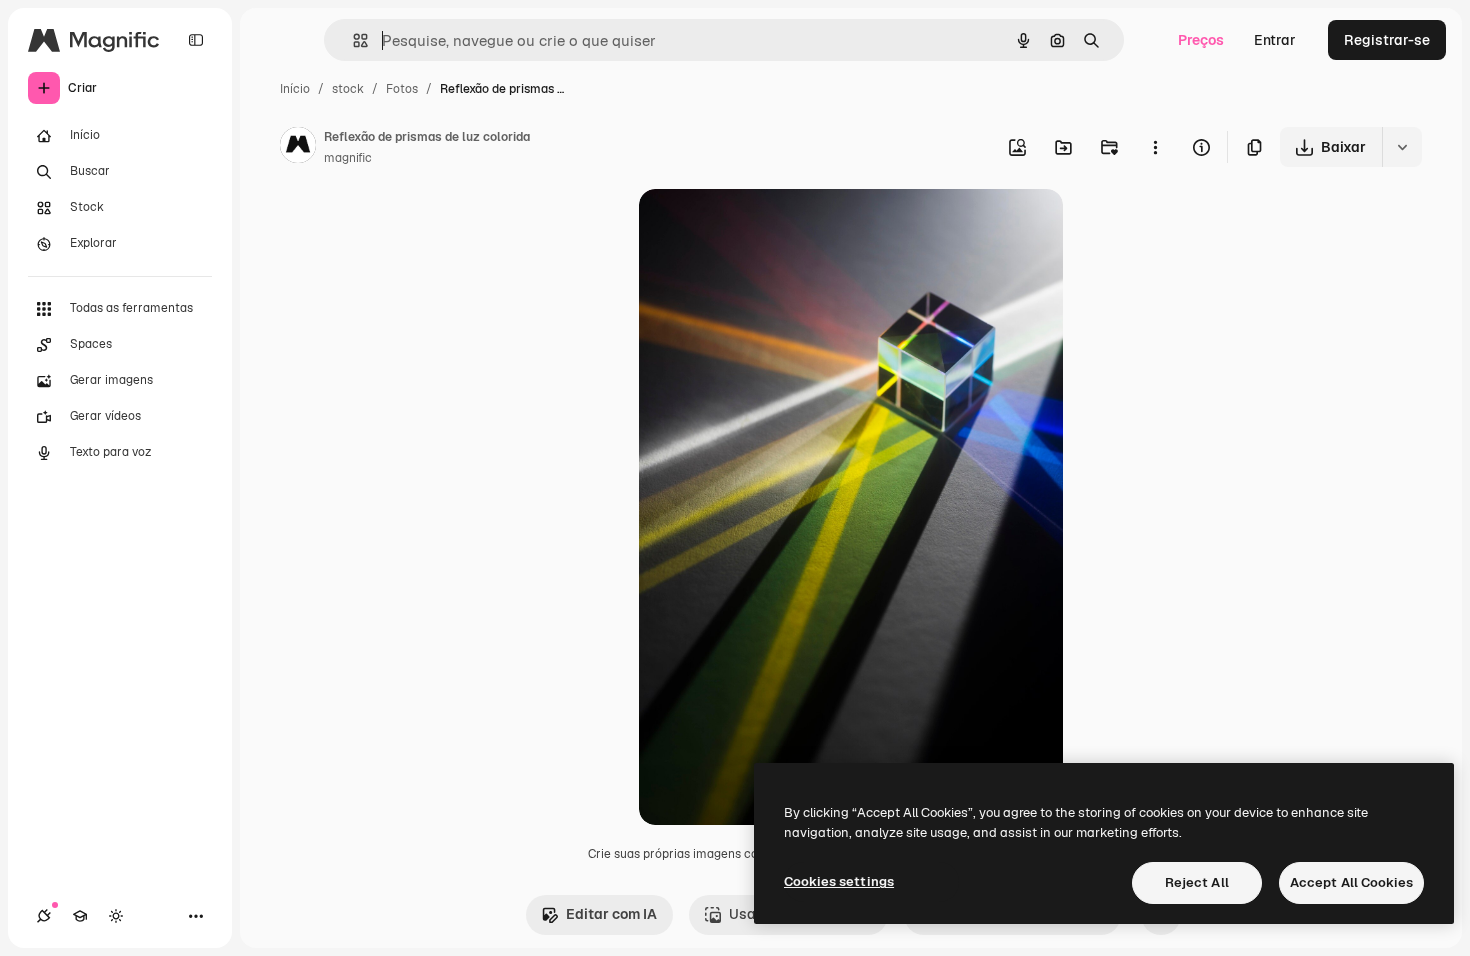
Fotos (402, 89)
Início (295, 89)
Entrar (1275, 40)
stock (348, 89)
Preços (1201, 40)
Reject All (1197, 882)
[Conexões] (44, 916)
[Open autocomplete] (352, 40)
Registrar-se (1387, 40)
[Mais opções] (1155, 147)
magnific (348, 158)
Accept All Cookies (1351, 882)
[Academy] (80, 916)
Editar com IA (611, 914)
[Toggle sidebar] (196, 40)
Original (767, 227)
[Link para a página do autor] (298, 148)
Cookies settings (839, 881)
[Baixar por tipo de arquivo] (1402, 147)
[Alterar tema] (116, 916)
